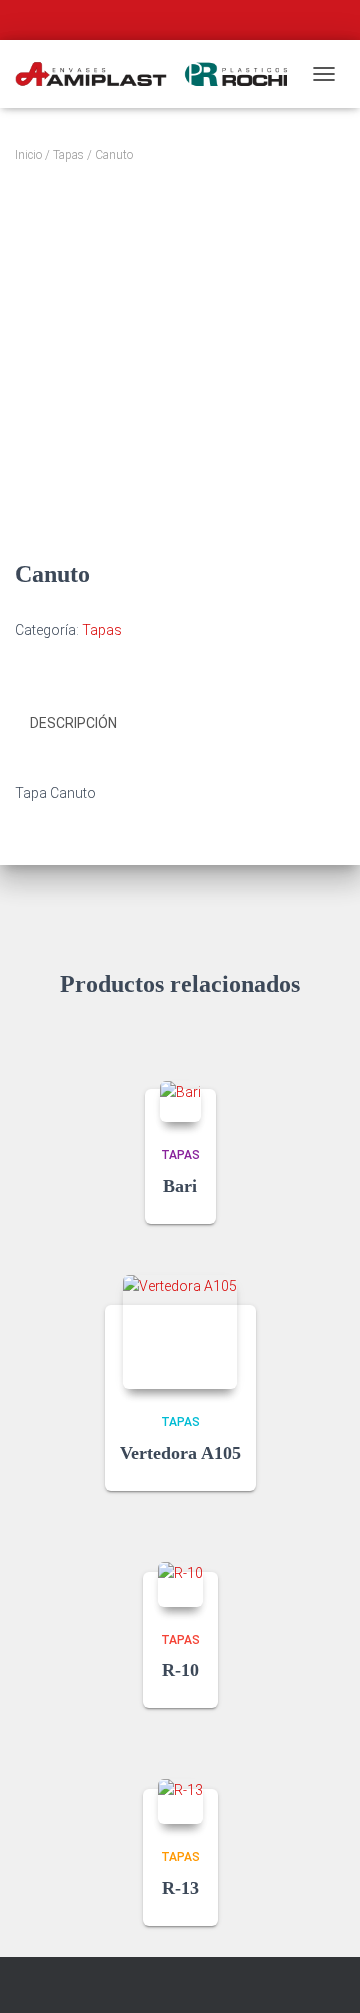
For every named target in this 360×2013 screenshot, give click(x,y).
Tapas (68, 155)
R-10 (180, 1670)
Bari (180, 1186)
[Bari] (180, 1101)
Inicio (28, 155)
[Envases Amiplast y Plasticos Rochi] (158, 74)
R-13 (180, 1888)
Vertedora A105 (180, 1453)
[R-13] (180, 1801)
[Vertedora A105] (180, 1332)
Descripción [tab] (73, 723)
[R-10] (180, 1584)
